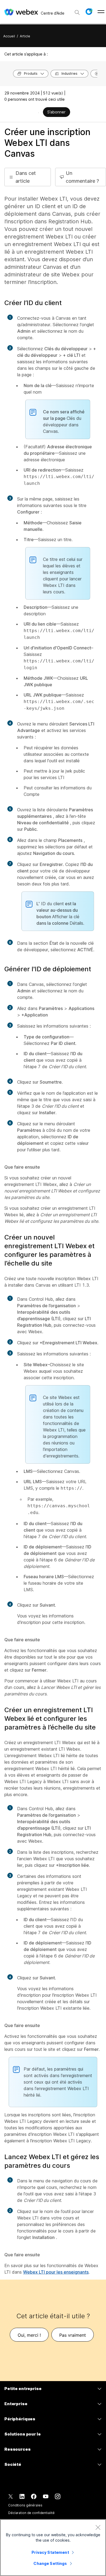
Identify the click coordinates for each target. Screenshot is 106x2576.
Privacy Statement (50, 2552)
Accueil (9, 36)
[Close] (98, 2527)
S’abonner (56, 112)
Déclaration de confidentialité (31, 2513)
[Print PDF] (38, 113)
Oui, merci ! (29, 2335)
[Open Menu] (101, 12)
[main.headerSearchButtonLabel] (77, 11)
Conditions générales (25, 2505)
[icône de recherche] (77, 12)
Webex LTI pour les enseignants (56, 2272)
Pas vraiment (73, 2335)
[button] (89, 12)
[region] (53, 2548)
